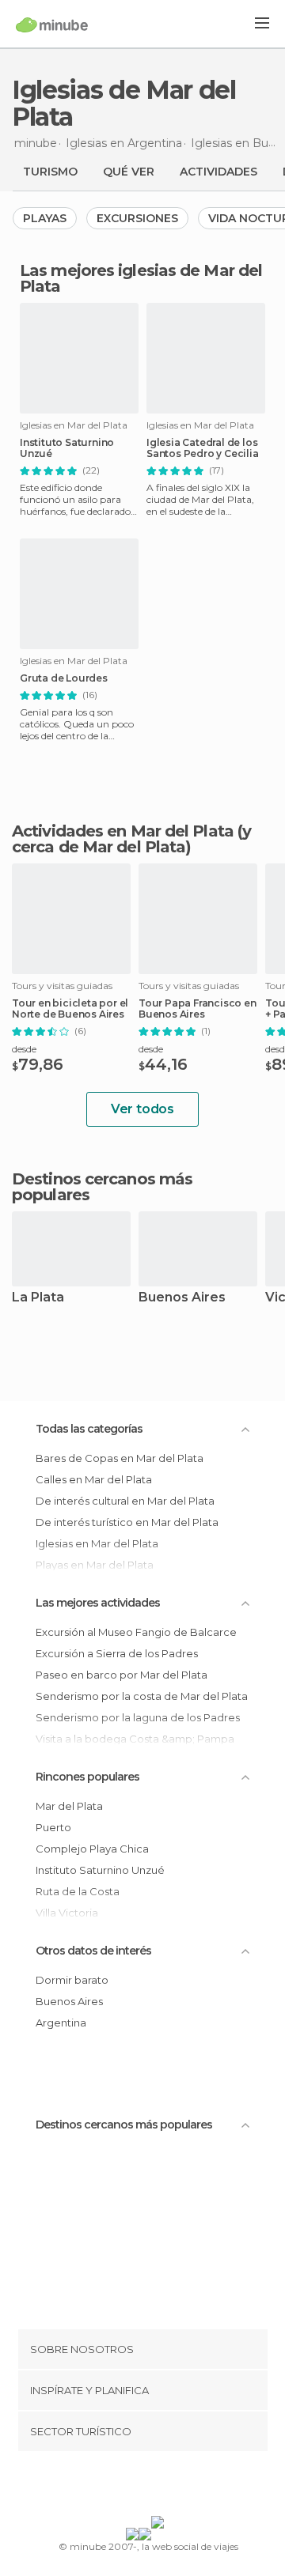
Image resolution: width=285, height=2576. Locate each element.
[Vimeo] (159, 2487)
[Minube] (52, 25)
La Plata (38, 1298)
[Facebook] (118, 2487)
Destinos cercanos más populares (102, 1187)
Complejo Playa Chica (92, 1849)
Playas (45, 218)
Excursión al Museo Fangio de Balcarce (136, 1632)
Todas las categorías (89, 1429)
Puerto (53, 1827)
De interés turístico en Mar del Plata (127, 1522)
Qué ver (129, 172)
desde (24, 1049)
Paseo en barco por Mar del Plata (122, 1675)
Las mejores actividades (98, 1603)
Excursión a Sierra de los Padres (117, 1653)
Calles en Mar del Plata (94, 1479)
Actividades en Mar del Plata (123, 831)
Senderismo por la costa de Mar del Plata (142, 1696)
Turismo (50, 172)
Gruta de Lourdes (64, 678)
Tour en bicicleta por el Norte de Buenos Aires (70, 1009)
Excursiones (137, 218)
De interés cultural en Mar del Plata (125, 1501)
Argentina (61, 2023)
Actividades (218, 172)
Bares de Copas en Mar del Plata (120, 1458)
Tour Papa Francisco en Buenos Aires (198, 1009)
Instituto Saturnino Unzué (67, 448)
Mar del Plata (69, 1806)
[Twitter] (139, 2487)
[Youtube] (180, 2487)
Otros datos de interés (93, 1951)
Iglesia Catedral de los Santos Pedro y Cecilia (203, 448)
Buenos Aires (182, 1298)
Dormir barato (72, 1980)
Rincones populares (87, 1777)
